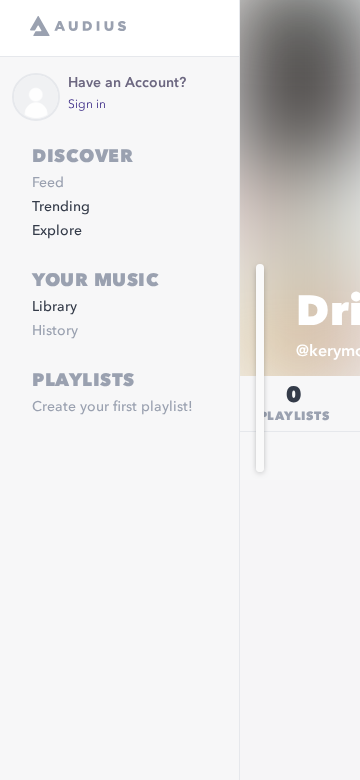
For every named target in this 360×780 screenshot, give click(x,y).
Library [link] (54, 307)
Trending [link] (61, 207)
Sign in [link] (87, 105)
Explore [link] (57, 231)
